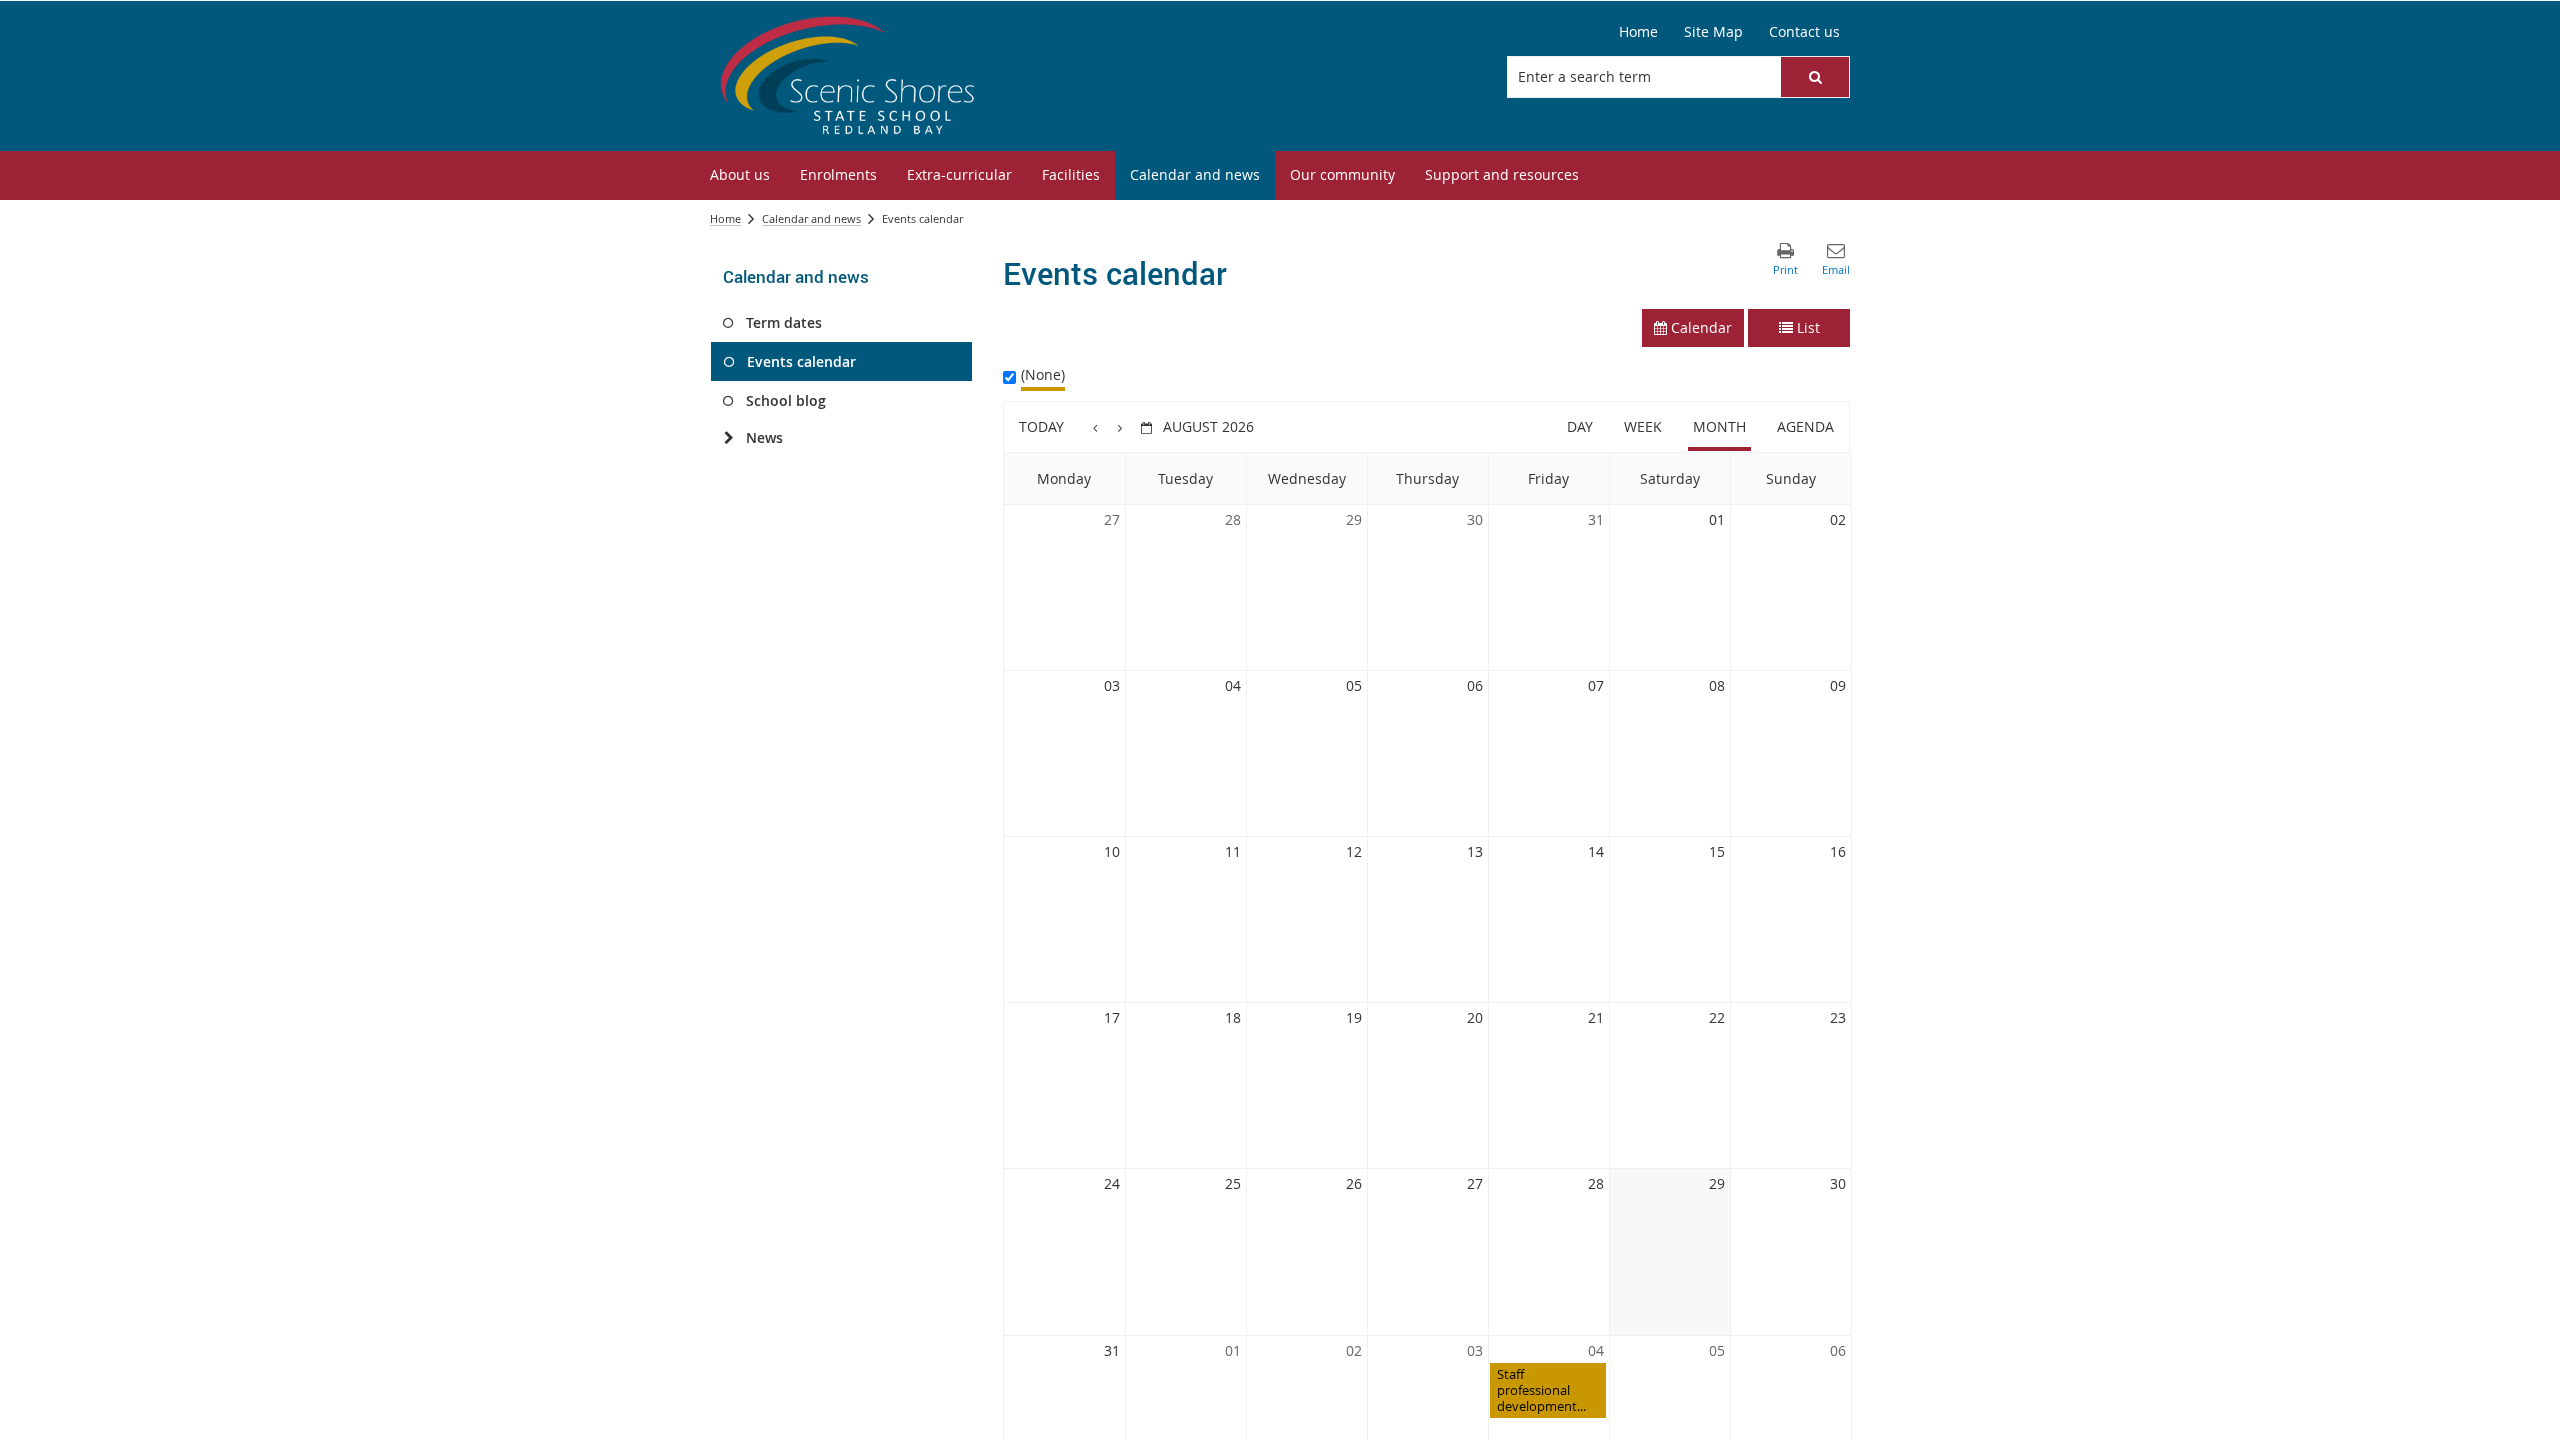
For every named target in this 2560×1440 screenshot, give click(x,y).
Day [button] (1580, 426)
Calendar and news (811, 218)
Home (725, 218)
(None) (1043, 374)
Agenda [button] (1805, 426)
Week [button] (1643, 426)
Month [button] (1719, 426)
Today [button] (1041, 426)
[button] (1815, 77)
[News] (728, 438)
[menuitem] (740, 175)
